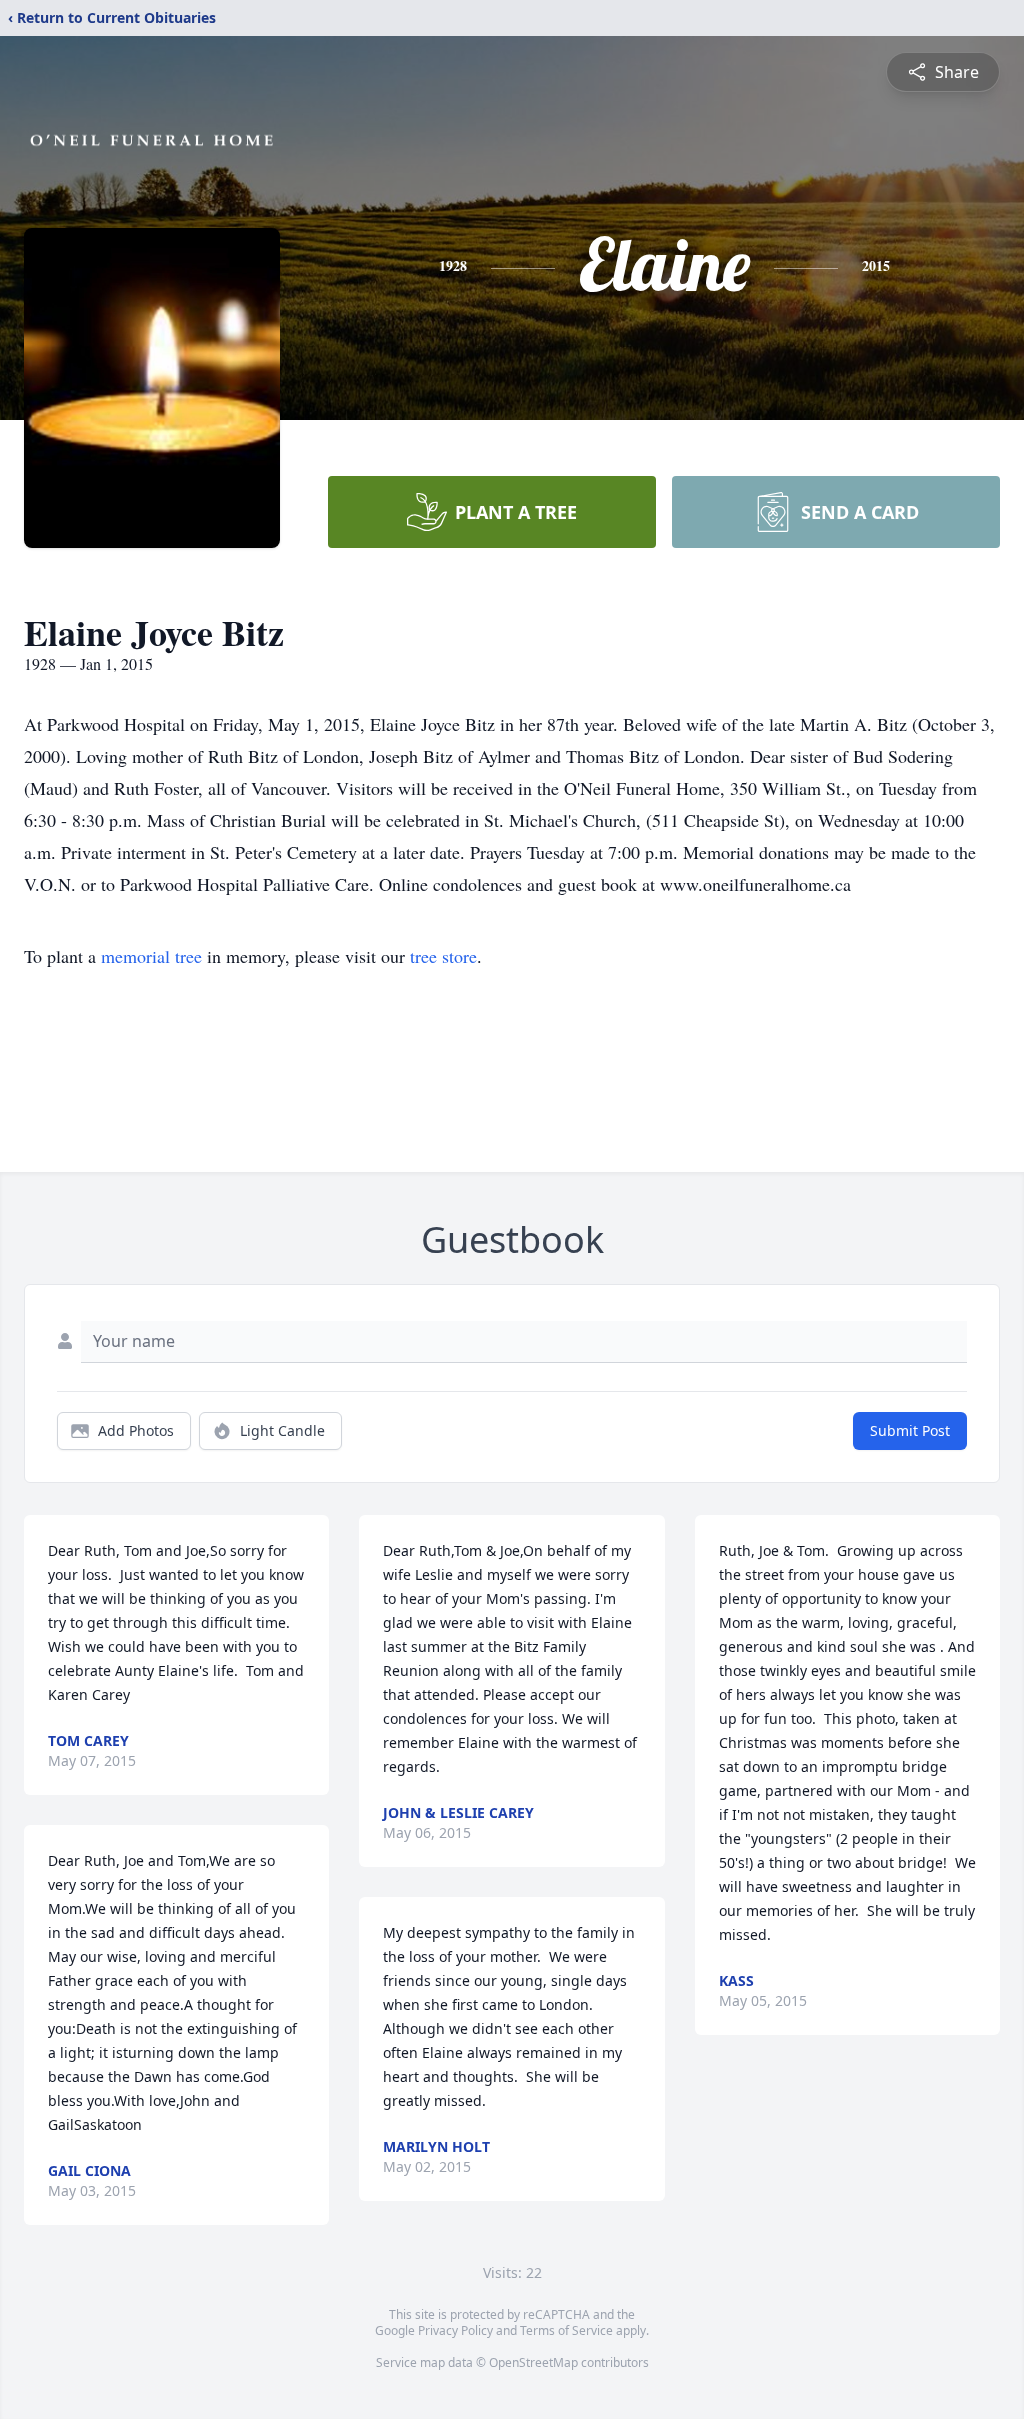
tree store (443, 956)
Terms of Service (566, 2330)
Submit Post (910, 1430)
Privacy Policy (455, 2330)
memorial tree (151, 956)
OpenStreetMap (533, 2362)
